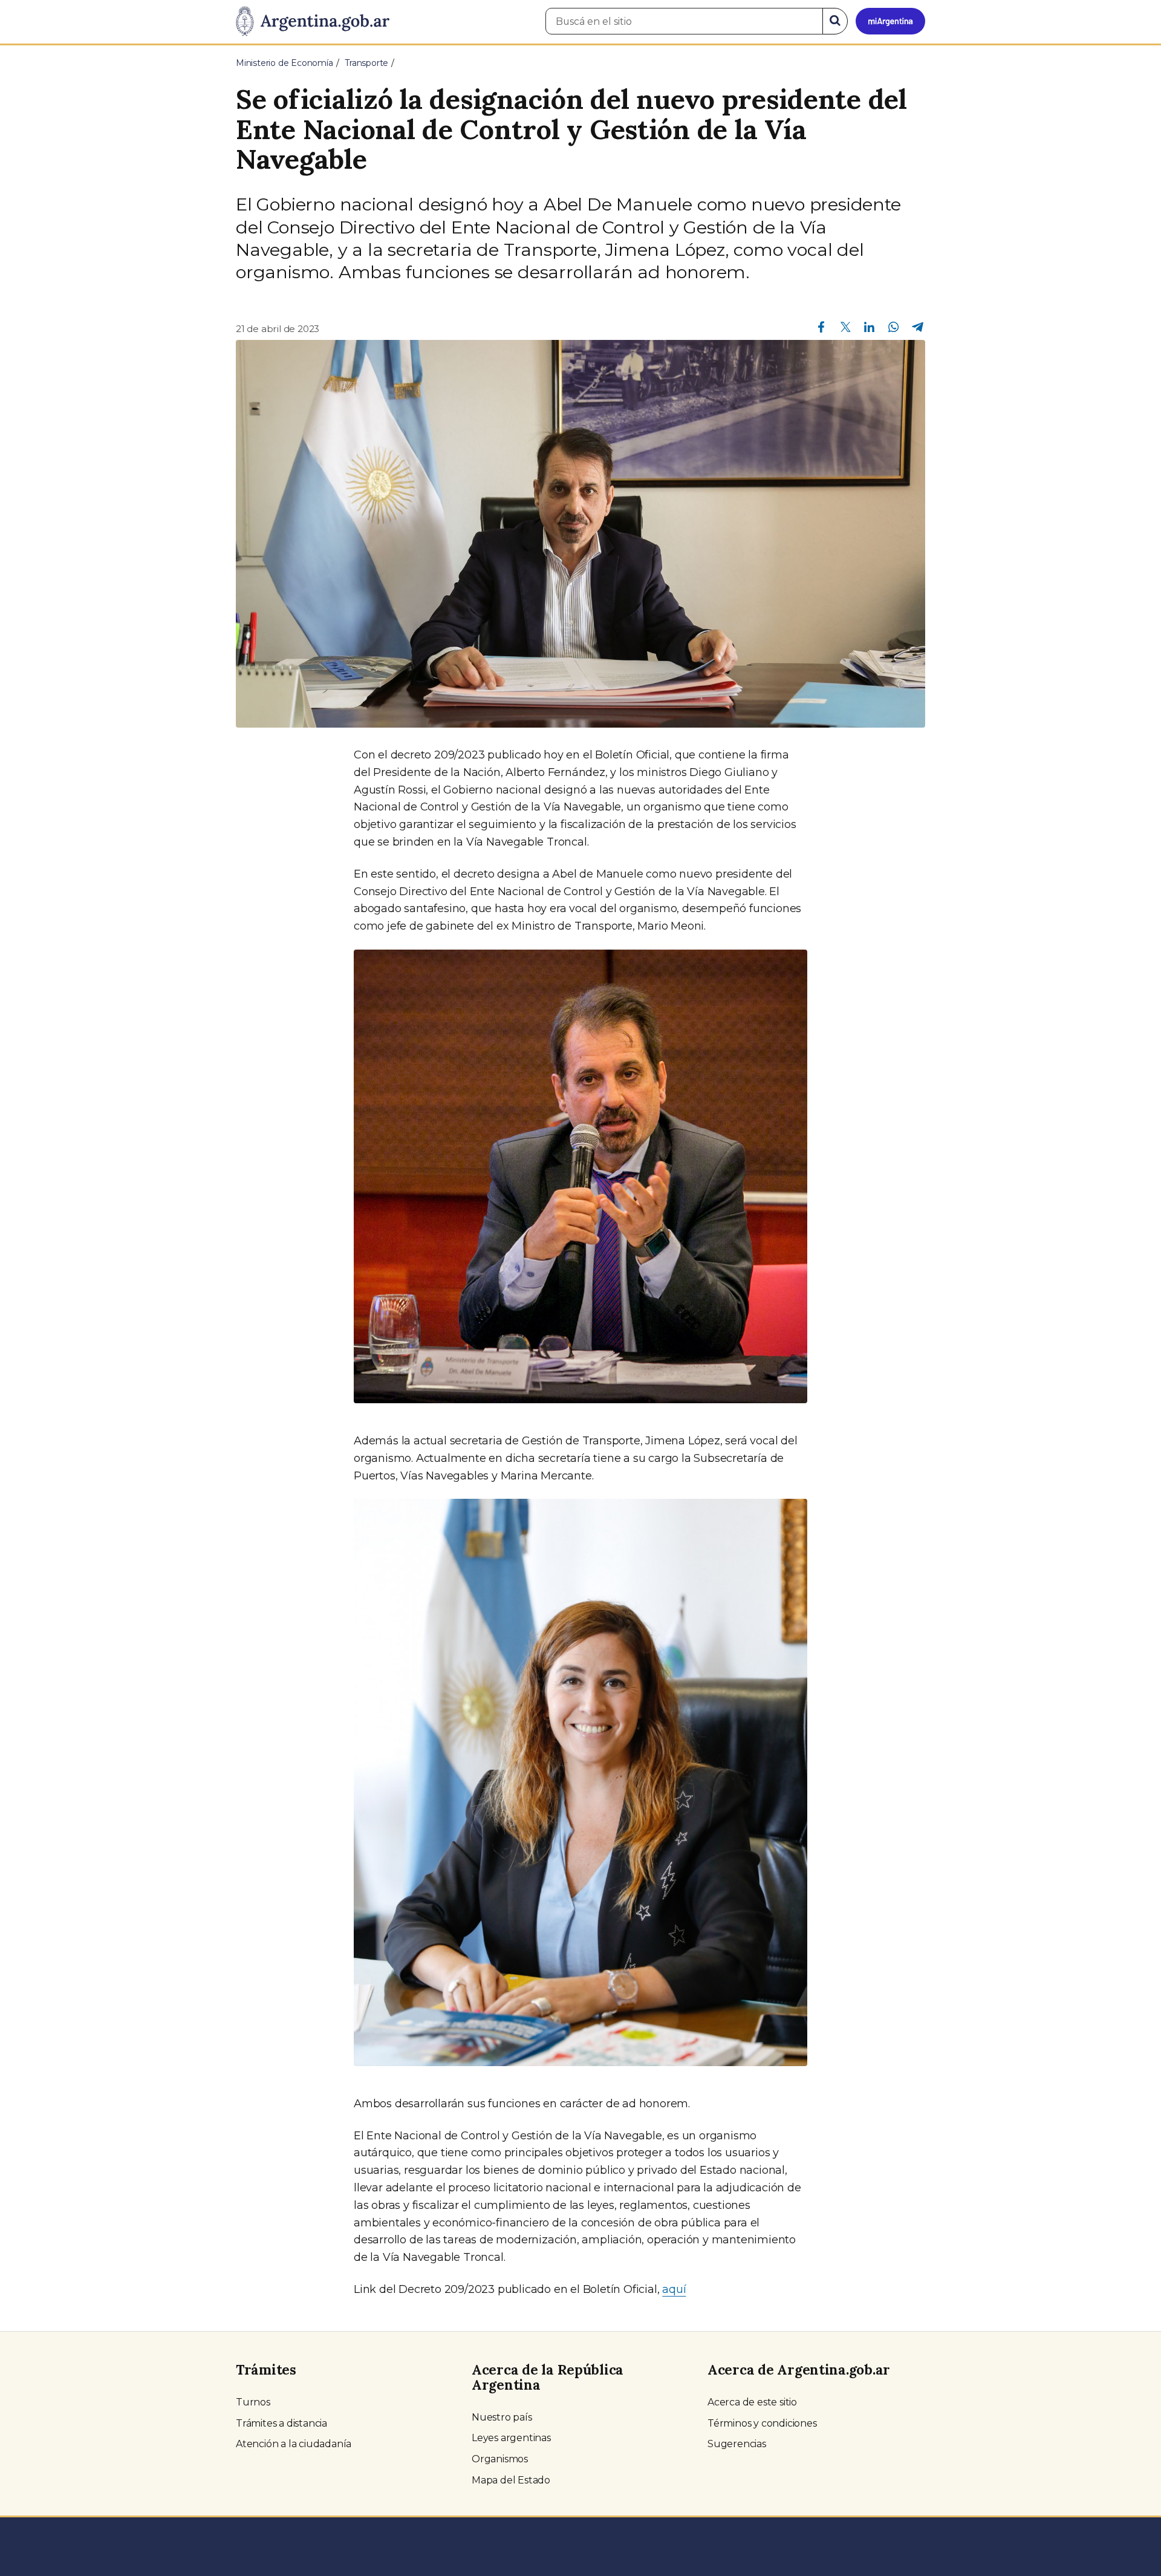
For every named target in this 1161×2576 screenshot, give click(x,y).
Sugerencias (737, 2444)
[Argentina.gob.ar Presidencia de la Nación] (313, 22)
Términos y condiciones (762, 2423)
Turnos (253, 2402)
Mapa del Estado (511, 2480)
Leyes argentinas (511, 2438)
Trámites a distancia (281, 2423)
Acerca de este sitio (752, 2402)
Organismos (500, 2459)
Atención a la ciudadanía (294, 2444)
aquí (674, 2289)
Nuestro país (502, 2417)
